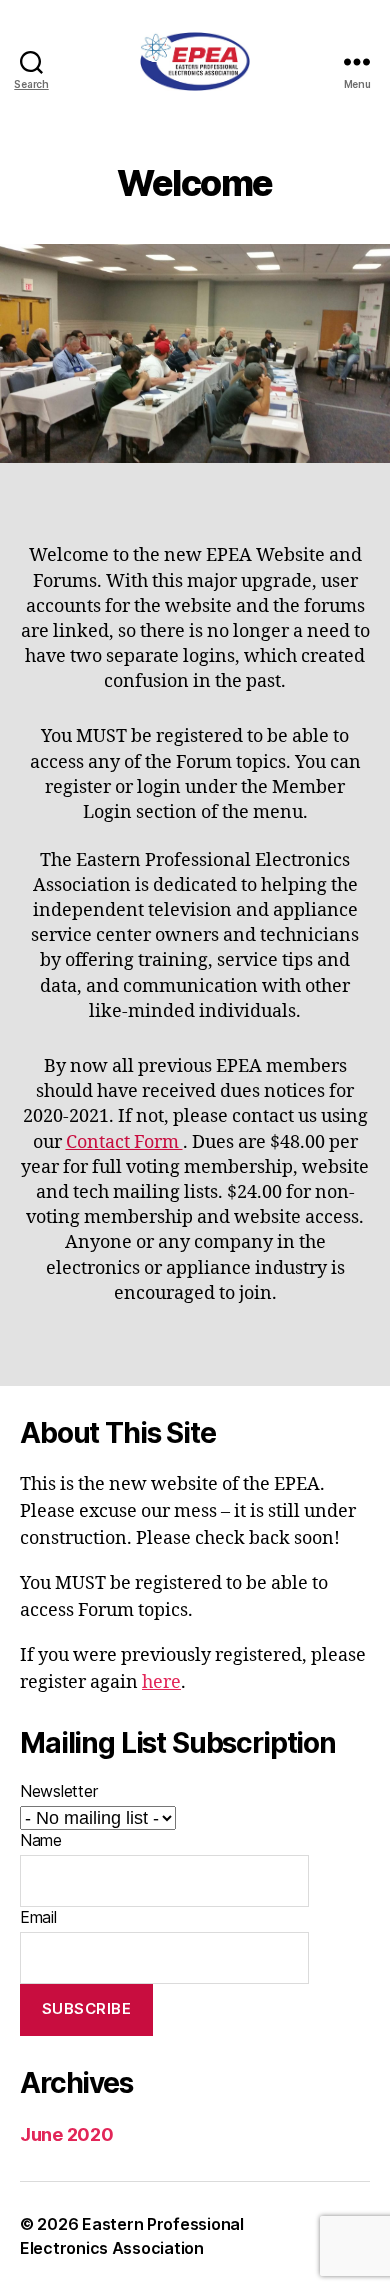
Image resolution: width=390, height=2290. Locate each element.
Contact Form (124, 1142)
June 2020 (67, 2134)
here (161, 1682)
